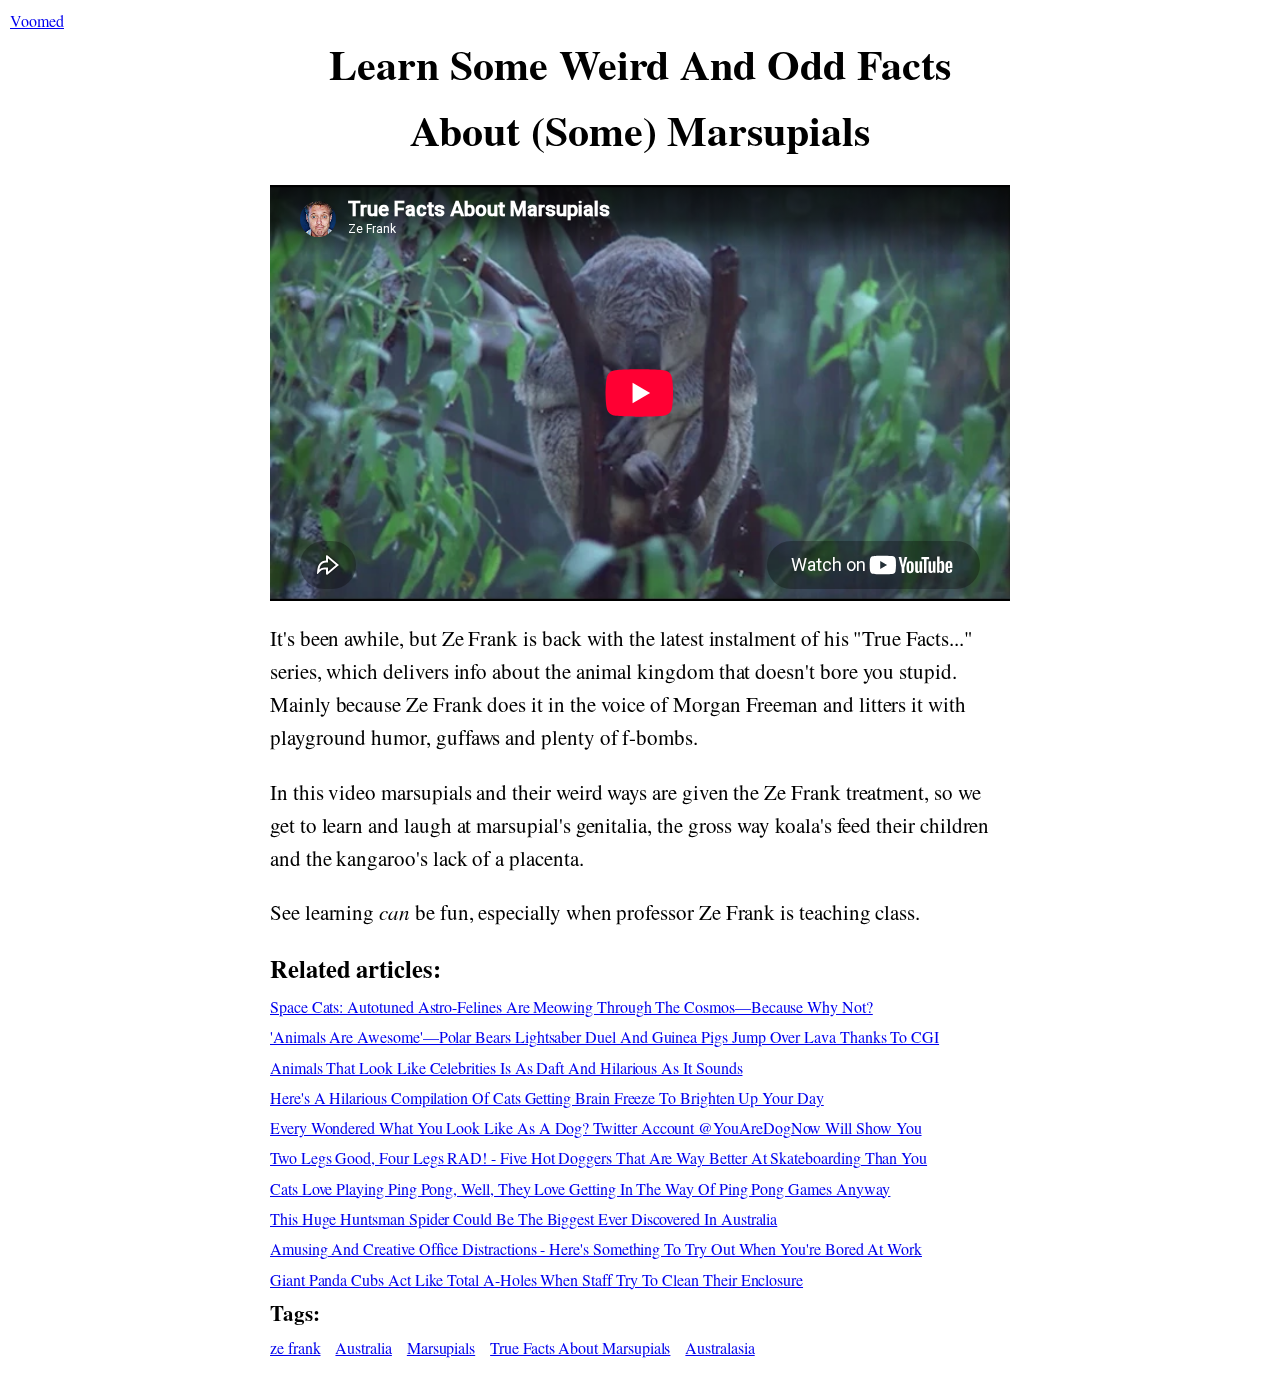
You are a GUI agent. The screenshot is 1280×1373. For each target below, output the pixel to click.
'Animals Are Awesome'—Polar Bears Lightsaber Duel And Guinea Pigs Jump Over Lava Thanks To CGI (604, 1036)
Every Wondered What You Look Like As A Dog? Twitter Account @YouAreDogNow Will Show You (596, 1127)
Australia (363, 1347)
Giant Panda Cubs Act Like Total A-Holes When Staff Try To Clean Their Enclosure (536, 1279)
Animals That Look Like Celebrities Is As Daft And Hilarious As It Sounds (506, 1067)
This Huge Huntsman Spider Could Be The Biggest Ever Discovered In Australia (523, 1218)
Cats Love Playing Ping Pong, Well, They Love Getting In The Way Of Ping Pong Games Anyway (580, 1188)
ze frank (295, 1347)
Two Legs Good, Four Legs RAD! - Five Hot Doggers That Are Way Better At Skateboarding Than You (598, 1157)
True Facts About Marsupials (580, 1347)
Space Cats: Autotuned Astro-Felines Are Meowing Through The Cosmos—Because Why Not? (571, 1006)
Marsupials (441, 1347)
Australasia (719, 1347)
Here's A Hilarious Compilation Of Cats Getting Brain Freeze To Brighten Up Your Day (547, 1097)
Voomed (37, 20)
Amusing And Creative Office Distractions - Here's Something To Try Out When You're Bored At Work (596, 1248)
